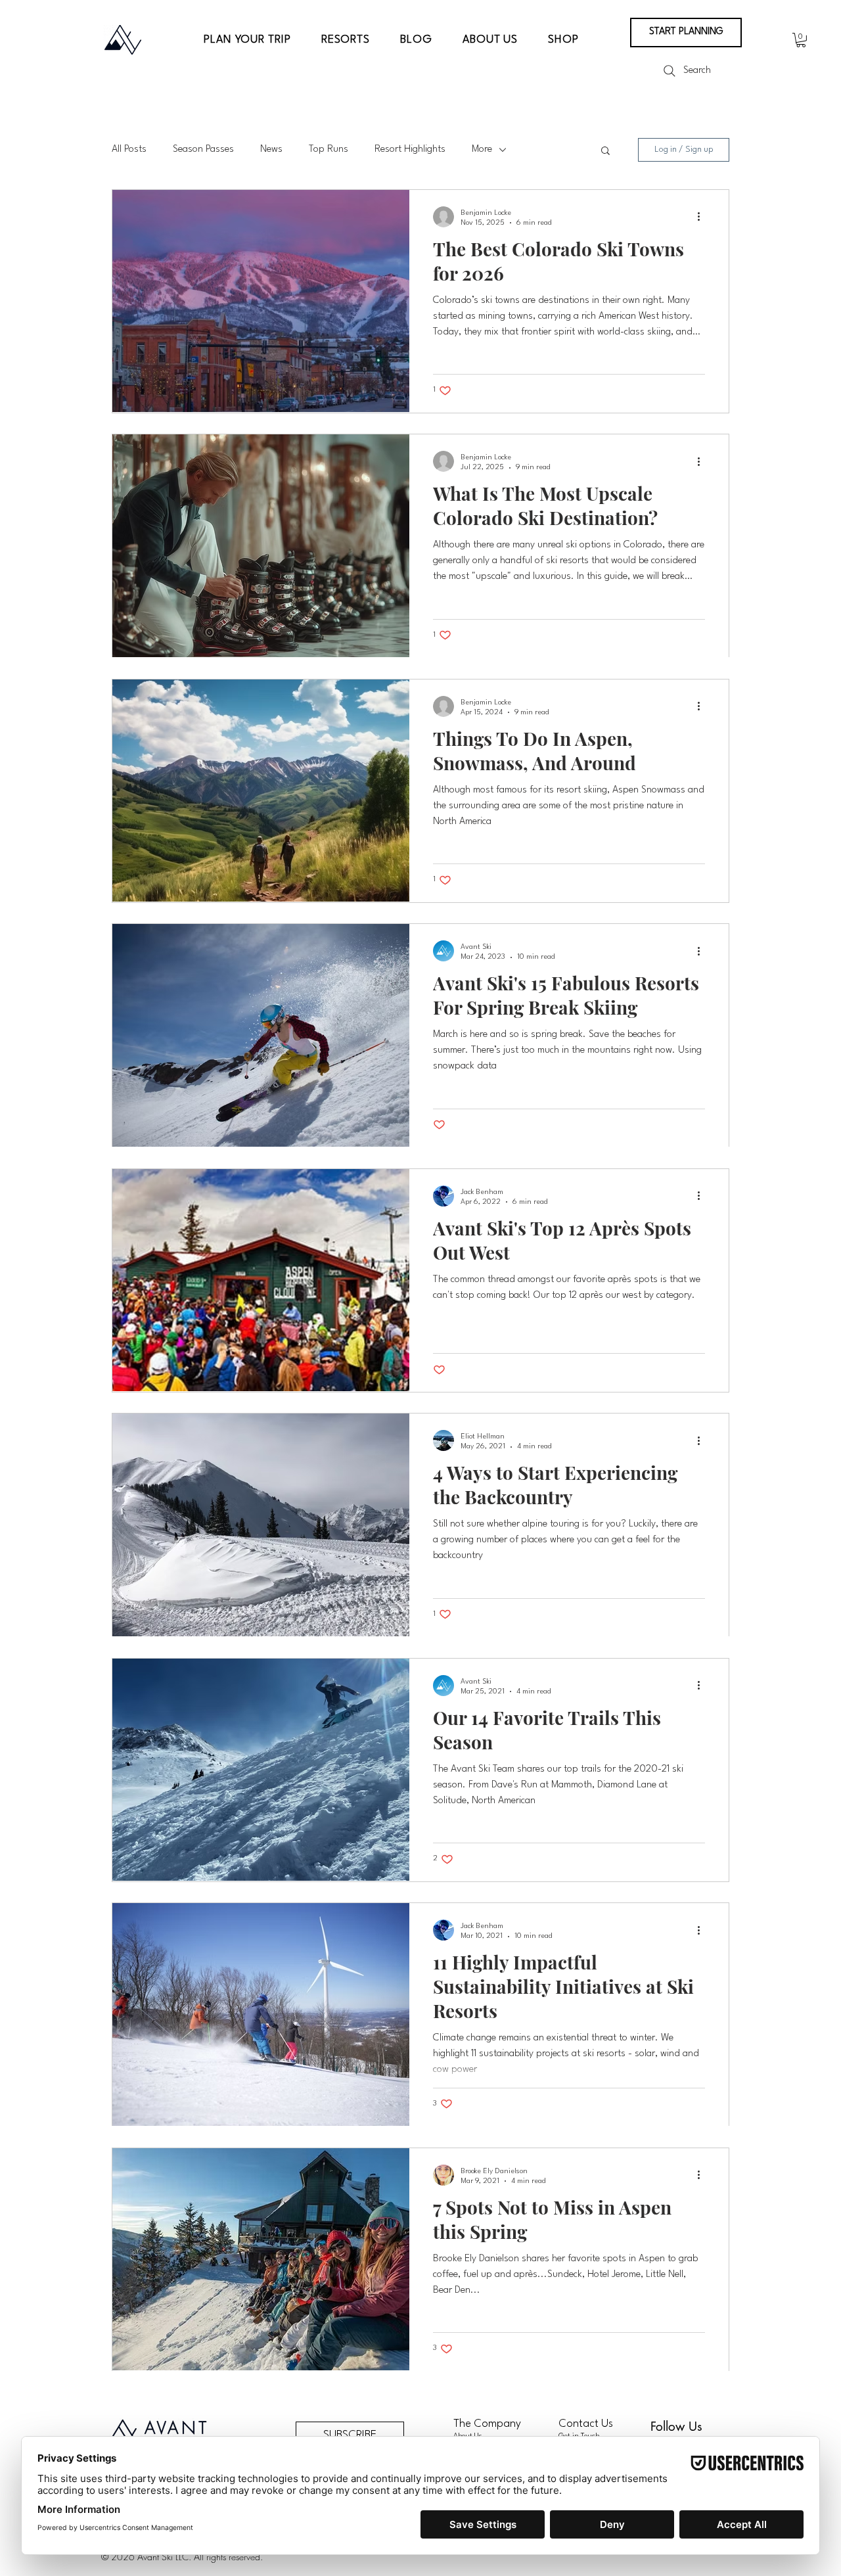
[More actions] (703, 217)
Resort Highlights (410, 149)
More (482, 149)
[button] (247, 40)
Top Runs (329, 149)
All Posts (129, 149)
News (271, 149)
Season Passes (203, 149)
